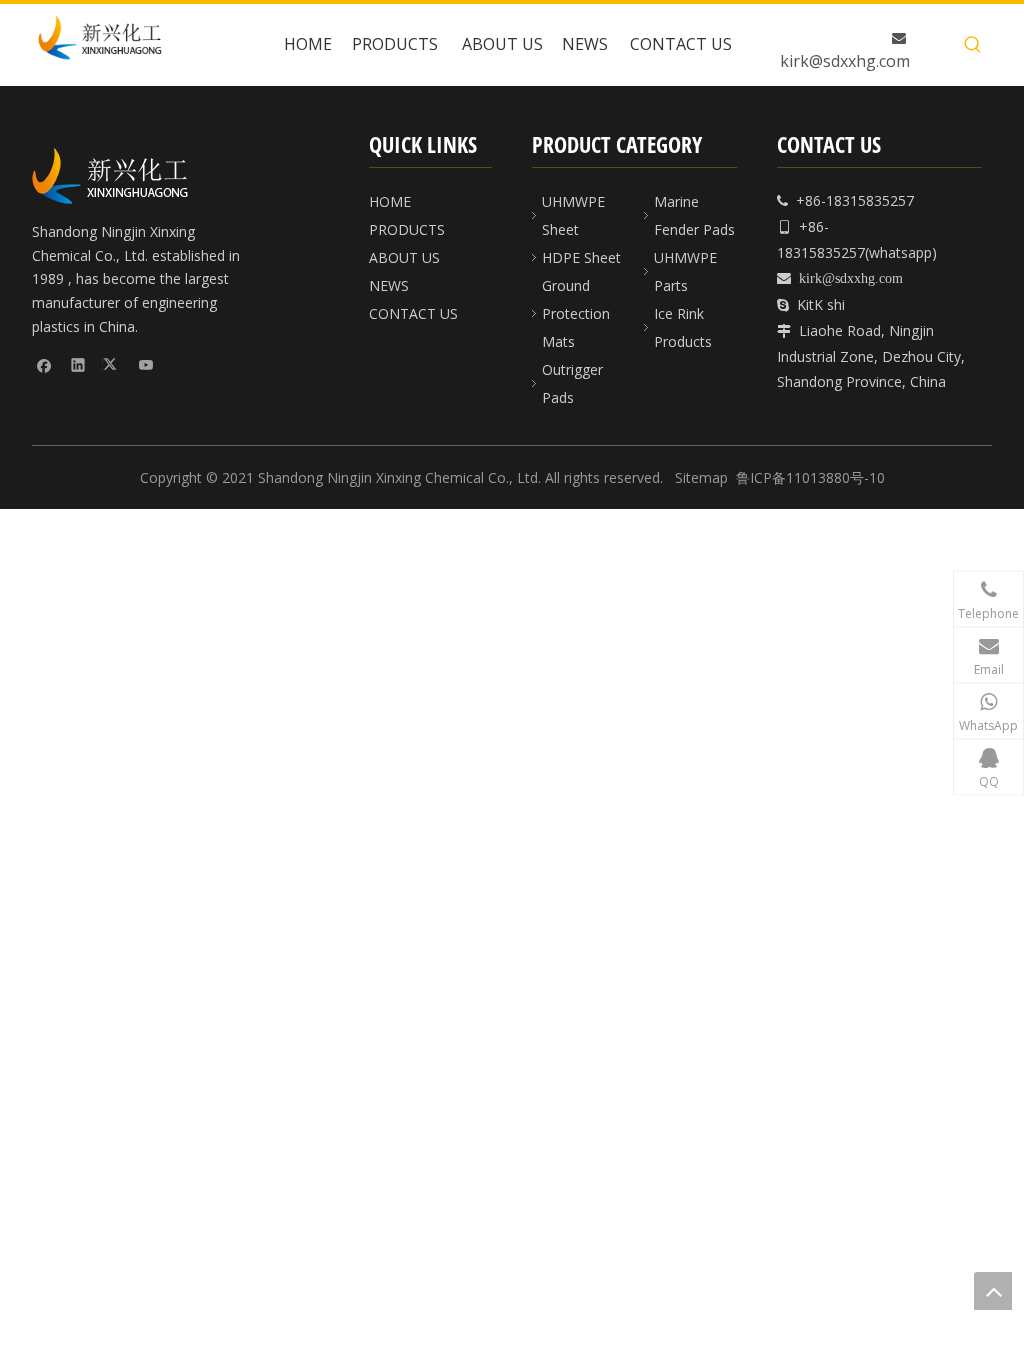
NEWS (389, 285)
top (993, 1291)
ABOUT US (404, 257)
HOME (390, 201)
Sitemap (701, 477)
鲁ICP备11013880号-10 (810, 477)
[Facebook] (44, 364)
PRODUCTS (407, 229)
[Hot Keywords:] (973, 45)
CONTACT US (413, 313)
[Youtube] (146, 364)
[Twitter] (112, 364)
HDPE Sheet (581, 257)
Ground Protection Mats (576, 313)
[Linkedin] (78, 364)
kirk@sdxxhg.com (845, 61)
